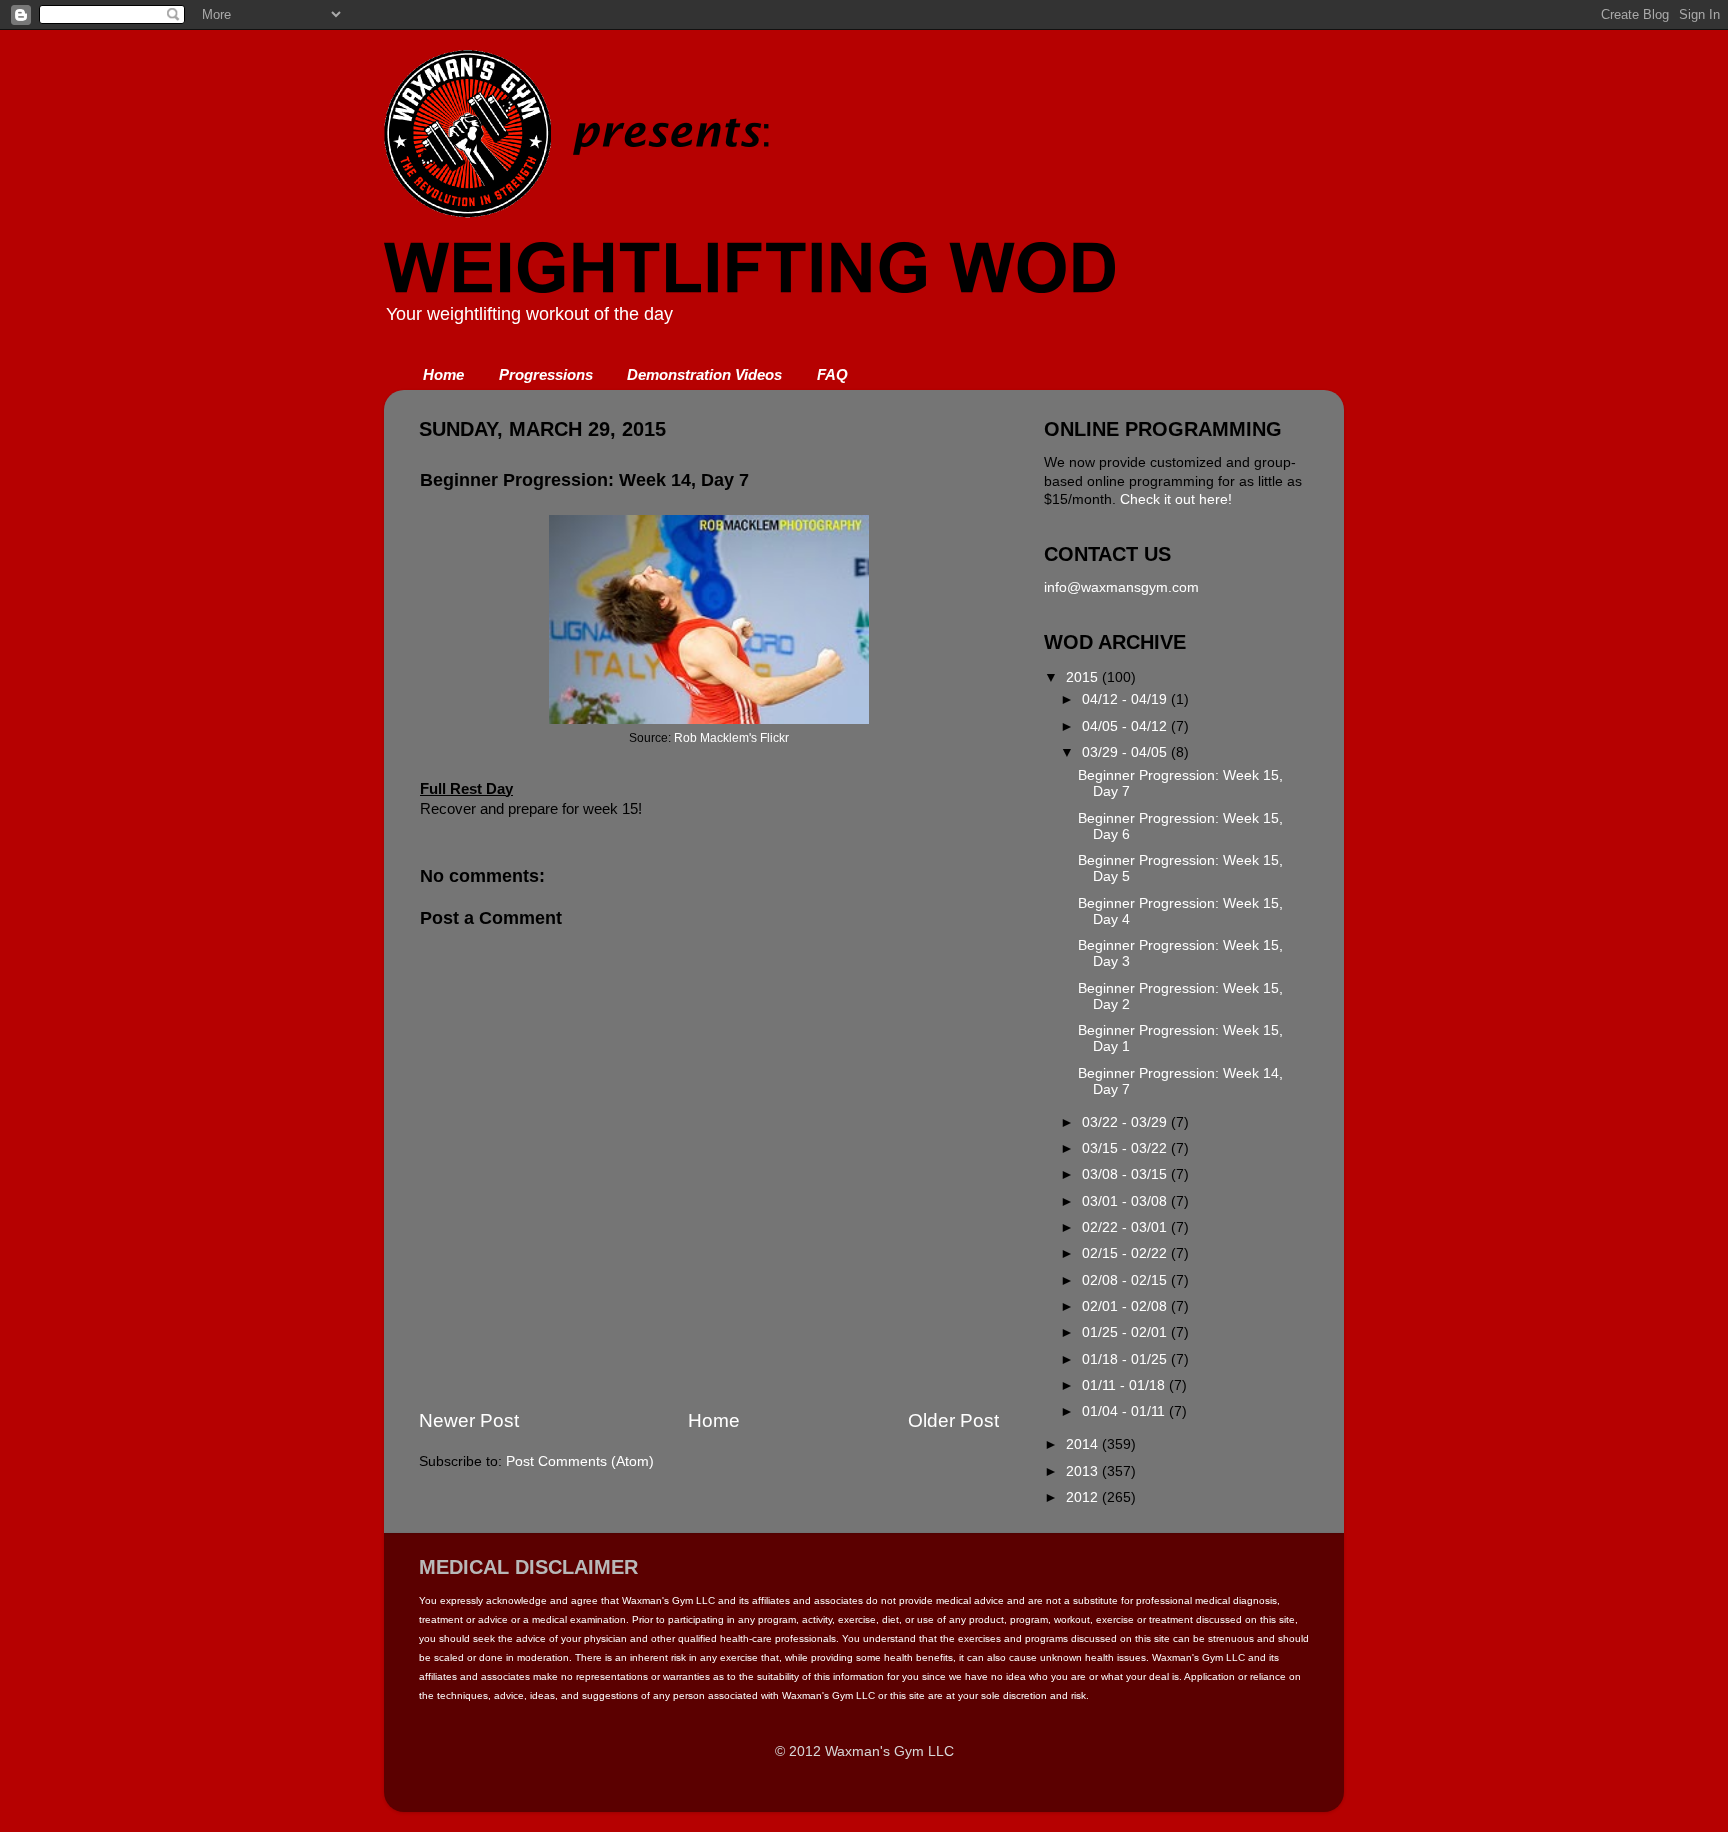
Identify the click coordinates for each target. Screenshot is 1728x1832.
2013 (1084, 1471)
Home (443, 374)
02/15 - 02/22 (1126, 1253)
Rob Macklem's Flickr (731, 738)
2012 (1084, 1497)
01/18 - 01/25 (1126, 1359)
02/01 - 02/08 (1126, 1306)
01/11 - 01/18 (1125, 1385)
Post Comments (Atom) (580, 1461)
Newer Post (469, 1420)
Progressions (546, 374)
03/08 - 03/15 (1126, 1174)
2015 (1084, 677)
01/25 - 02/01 (1126, 1332)
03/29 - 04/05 (1126, 752)
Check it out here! (1176, 499)
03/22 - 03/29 (1126, 1122)
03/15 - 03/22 (1126, 1148)
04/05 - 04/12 (1126, 726)
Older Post (953, 1420)
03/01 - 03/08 (1126, 1201)
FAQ (832, 374)
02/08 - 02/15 (1126, 1280)
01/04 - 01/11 (1125, 1411)
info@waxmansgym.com (1121, 587)
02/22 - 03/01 (1126, 1227)
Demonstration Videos (704, 374)
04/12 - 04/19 (1126, 699)
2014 (1084, 1444)
